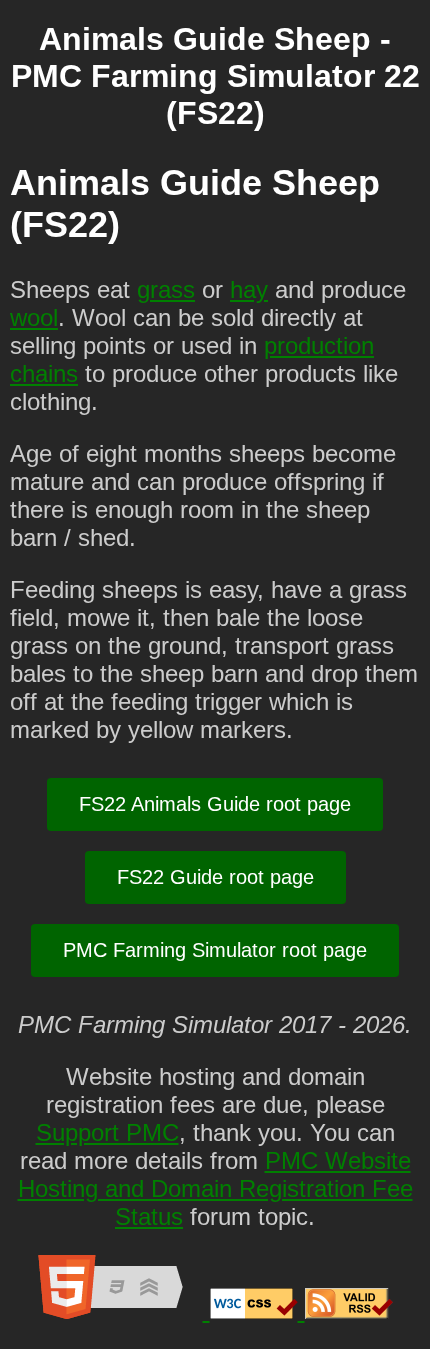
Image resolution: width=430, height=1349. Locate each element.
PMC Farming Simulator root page (215, 950)
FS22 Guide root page (215, 877)
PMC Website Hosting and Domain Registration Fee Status (215, 1188)
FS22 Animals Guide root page (215, 804)
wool (34, 317)
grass (166, 289)
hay (249, 289)
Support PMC (107, 1132)
